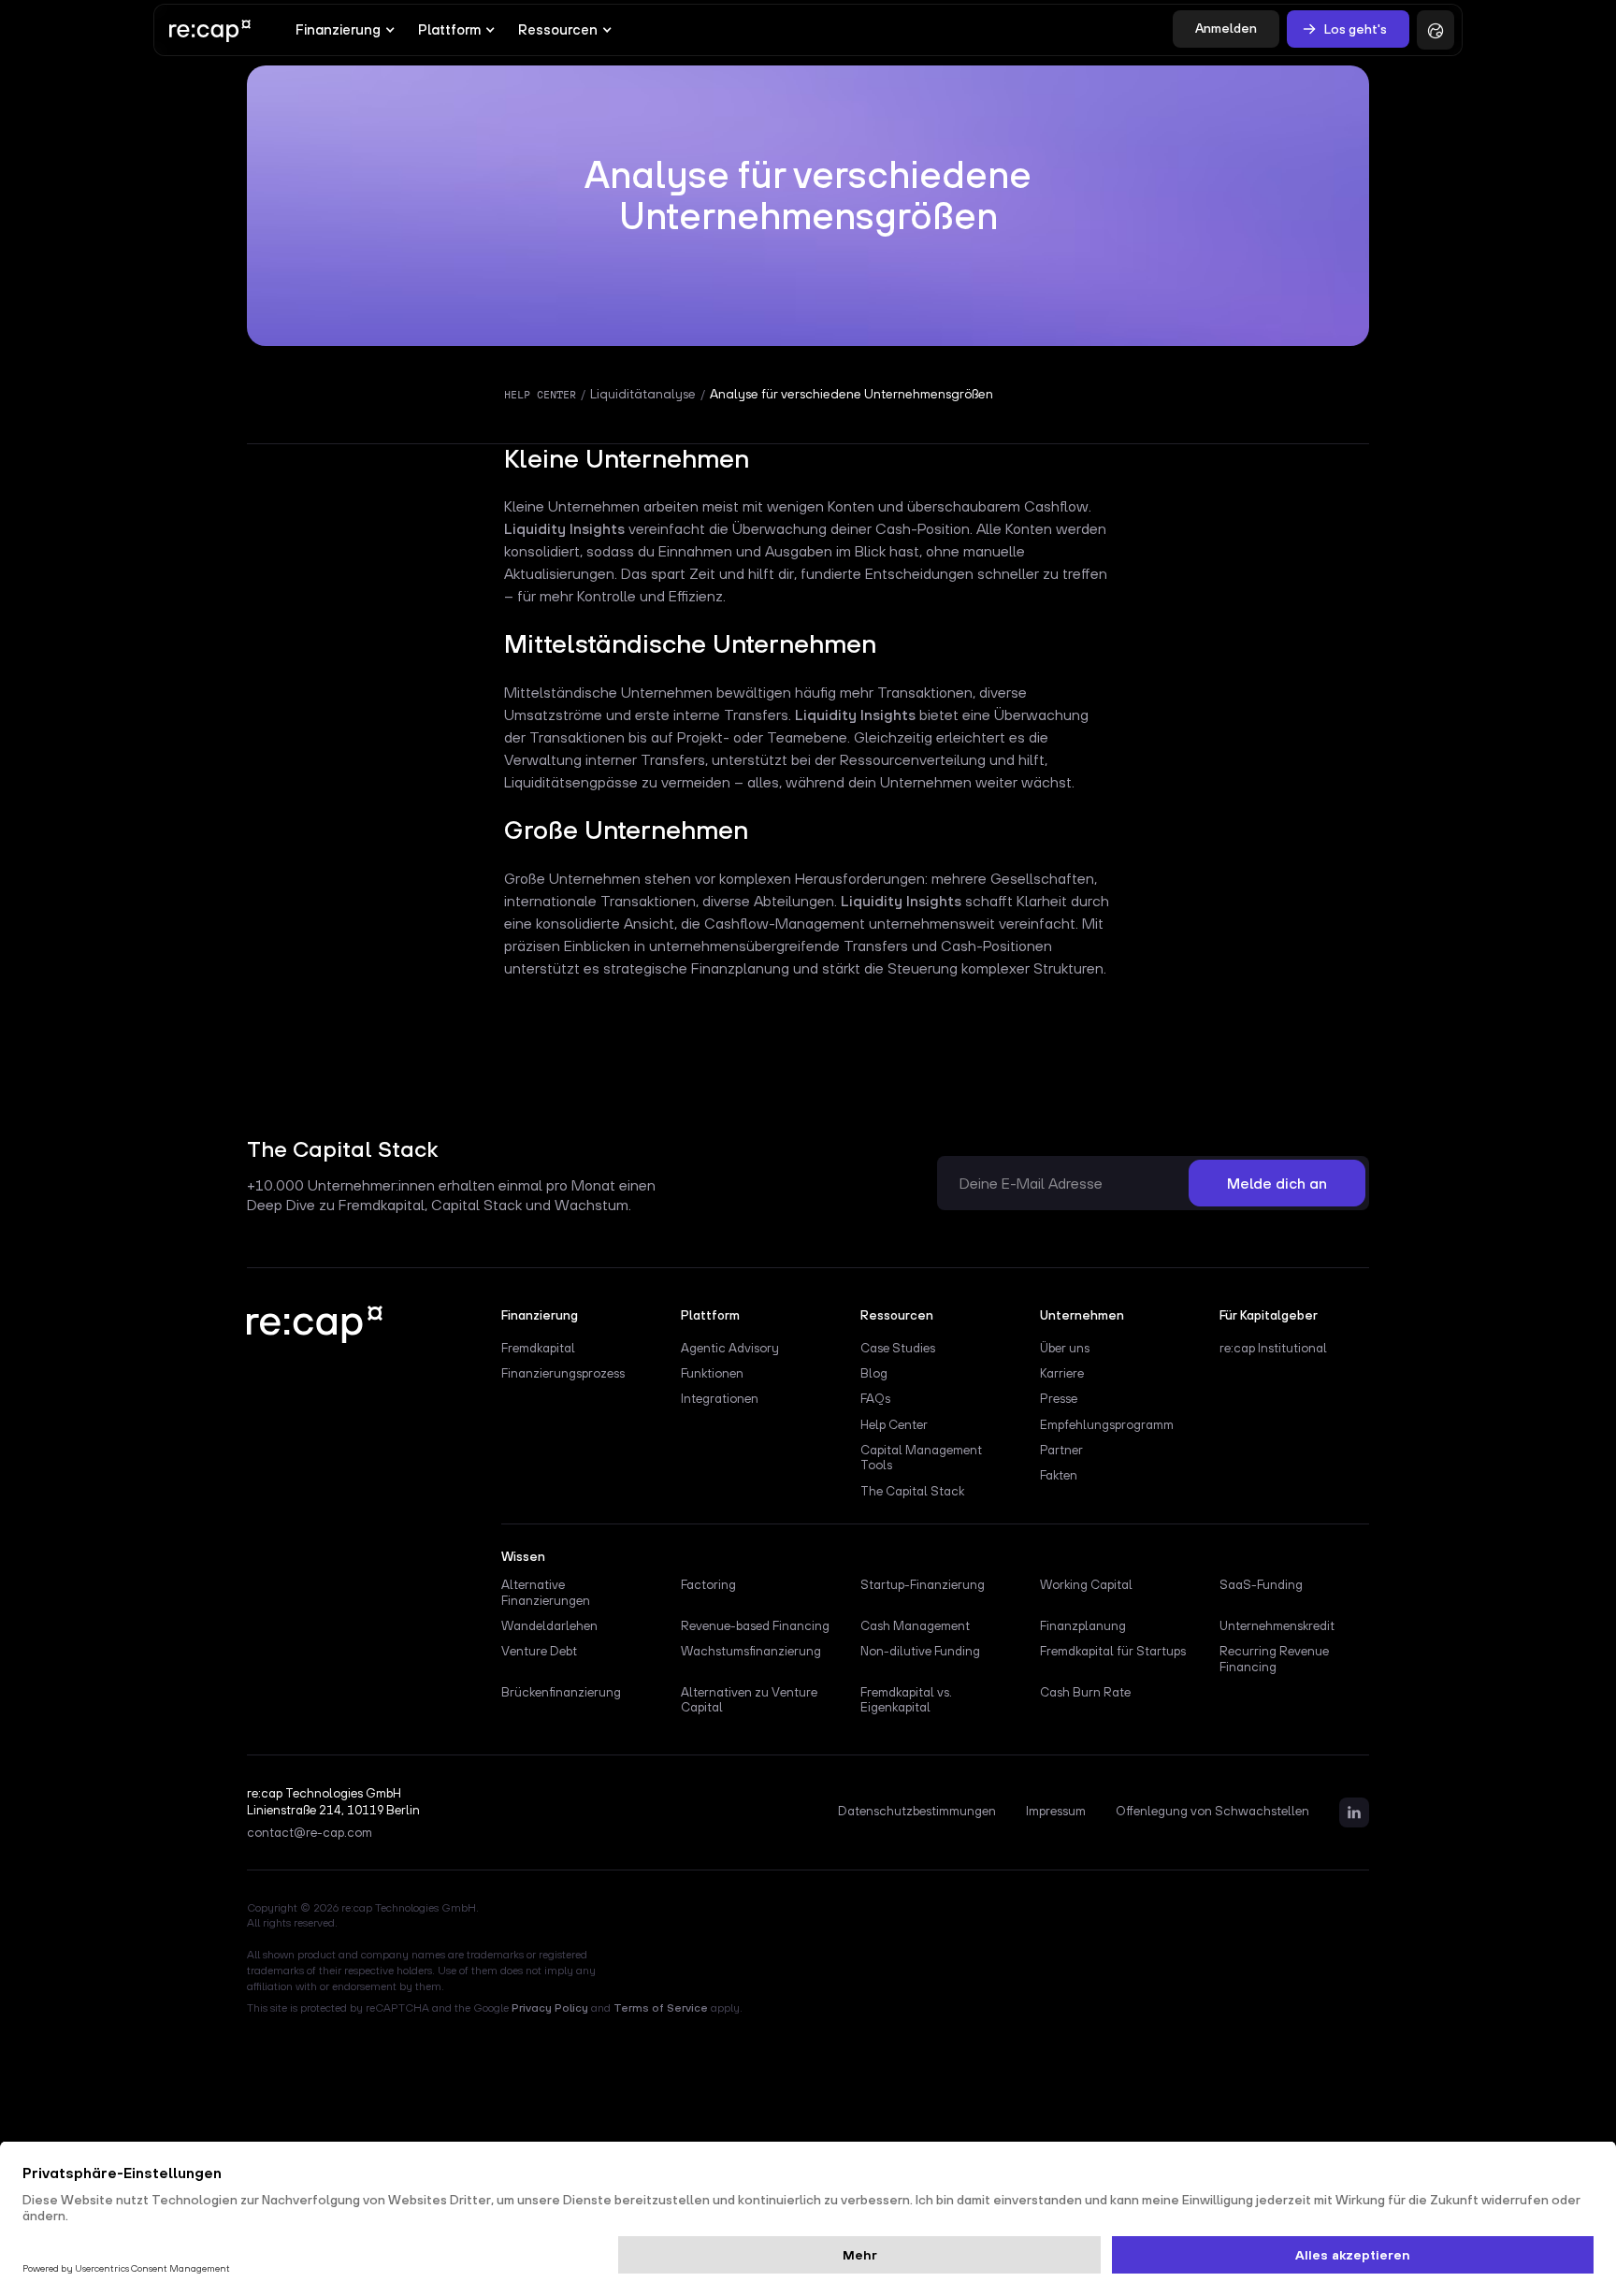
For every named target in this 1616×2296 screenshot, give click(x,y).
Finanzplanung (1083, 1625)
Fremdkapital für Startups (1113, 1651)
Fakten (1059, 1475)
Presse (1059, 1398)
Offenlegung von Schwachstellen (1212, 1812)
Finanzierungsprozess (563, 1373)
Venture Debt (539, 1651)
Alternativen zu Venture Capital (749, 1699)
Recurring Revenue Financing (1274, 1658)
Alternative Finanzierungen (546, 1592)
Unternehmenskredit (1277, 1625)
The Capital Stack (912, 1491)
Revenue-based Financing (755, 1625)
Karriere (1062, 1373)
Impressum (1056, 1812)
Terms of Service (661, 2008)
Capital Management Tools (921, 1457)
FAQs (875, 1398)
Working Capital (1086, 1584)
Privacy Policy (550, 2008)
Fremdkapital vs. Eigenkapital (906, 1699)
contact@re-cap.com (310, 1833)
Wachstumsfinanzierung (751, 1651)
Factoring (708, 1584)
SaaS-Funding (1261, 1584)
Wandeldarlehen (549, 1625)
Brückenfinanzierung (561, 1692)
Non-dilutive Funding (920, 1651)
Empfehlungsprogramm (1107, 1424)
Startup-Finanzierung (923, 1584)
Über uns (1065, 1348)
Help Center (894, 1424)
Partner (1061, 1450)
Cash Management (915, 1625)
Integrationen (720, 1398)
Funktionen (712, 1373)
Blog (874, 1373)
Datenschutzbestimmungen (917, 1812)
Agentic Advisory (730, 1348)
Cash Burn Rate (1085, 1692)
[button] (346, 30)
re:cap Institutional (1273, 1348)
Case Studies (898, 1348)
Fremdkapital (538, 1348)
